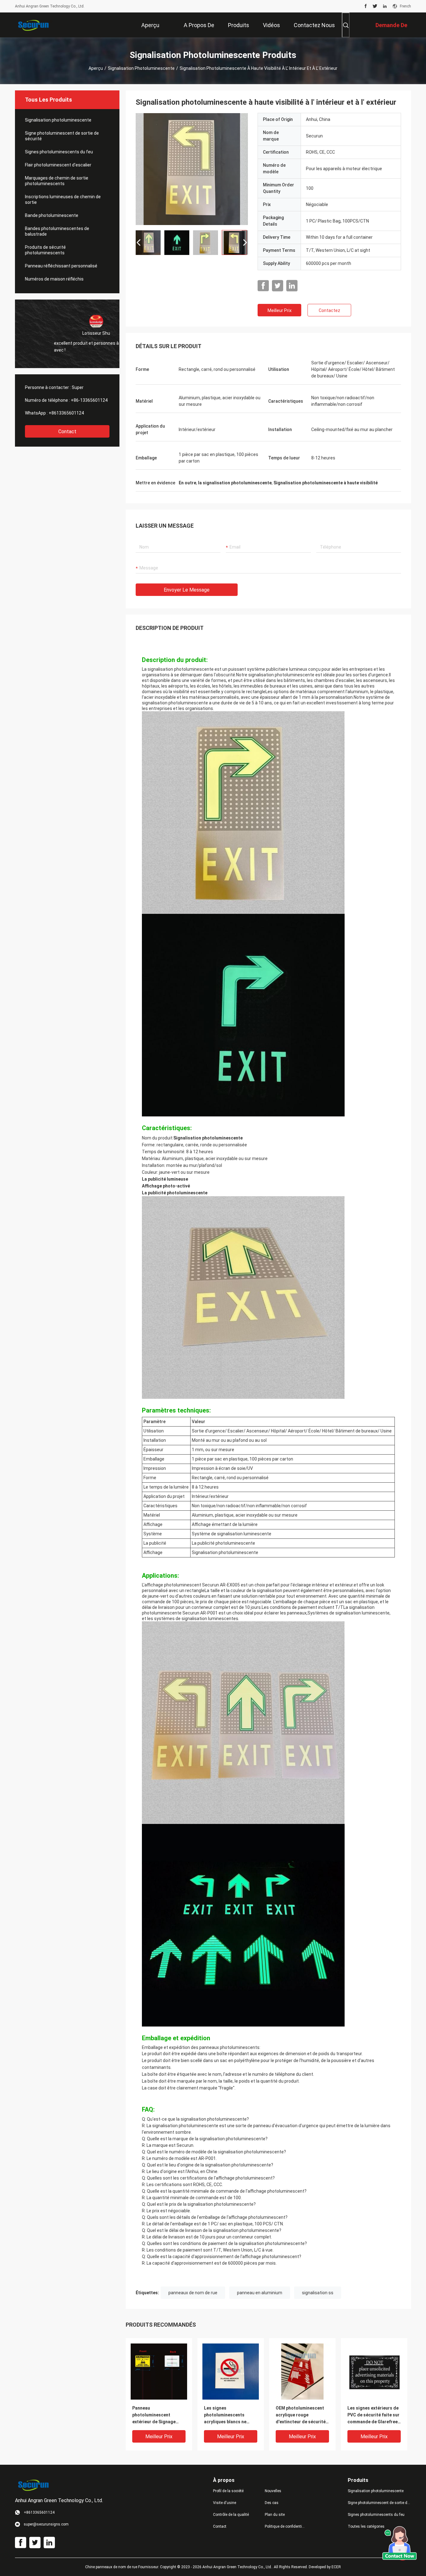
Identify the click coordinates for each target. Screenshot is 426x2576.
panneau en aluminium (260, 2293)
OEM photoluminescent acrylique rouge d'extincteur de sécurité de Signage (301, 2415)
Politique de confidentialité (286, 2526)
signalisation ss (318, 2293)
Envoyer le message (187, 590)
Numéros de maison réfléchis (54, 279)
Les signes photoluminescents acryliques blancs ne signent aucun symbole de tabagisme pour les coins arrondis (228, 2415)
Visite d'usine (225, 2503)
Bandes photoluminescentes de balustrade (57, 231)
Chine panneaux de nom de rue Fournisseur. (123, 2567)
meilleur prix (280, 310)
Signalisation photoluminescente (141, 68)
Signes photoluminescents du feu (59, 152)
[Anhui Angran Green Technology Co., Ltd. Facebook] (366, 6)
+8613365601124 (66, 413)
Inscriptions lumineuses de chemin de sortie (63, 199)
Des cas (272, 2503)
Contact (67, 432)
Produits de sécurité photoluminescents (45, 250)
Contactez (329, 310)
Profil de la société (228, 2491)
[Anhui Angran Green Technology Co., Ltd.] (35, 25)
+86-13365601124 (89, 400)
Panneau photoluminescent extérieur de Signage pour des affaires (154, 2415)
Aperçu (96, 68)
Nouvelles (273, 2491)
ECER (336, 2567)
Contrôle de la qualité (231, 2515)
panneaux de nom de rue (193, 2293)
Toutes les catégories (366, 2526)
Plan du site (275, 2515)
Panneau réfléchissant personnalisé (61, 266)
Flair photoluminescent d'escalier (58, 165)
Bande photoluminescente (52, 215)
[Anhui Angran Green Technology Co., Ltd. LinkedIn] (385, 6)
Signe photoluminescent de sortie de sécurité (62, 136)
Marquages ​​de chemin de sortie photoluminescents (57, 181)
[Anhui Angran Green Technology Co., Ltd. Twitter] (375, 6)
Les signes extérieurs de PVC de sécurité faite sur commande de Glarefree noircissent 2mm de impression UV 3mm (373, 2415)
